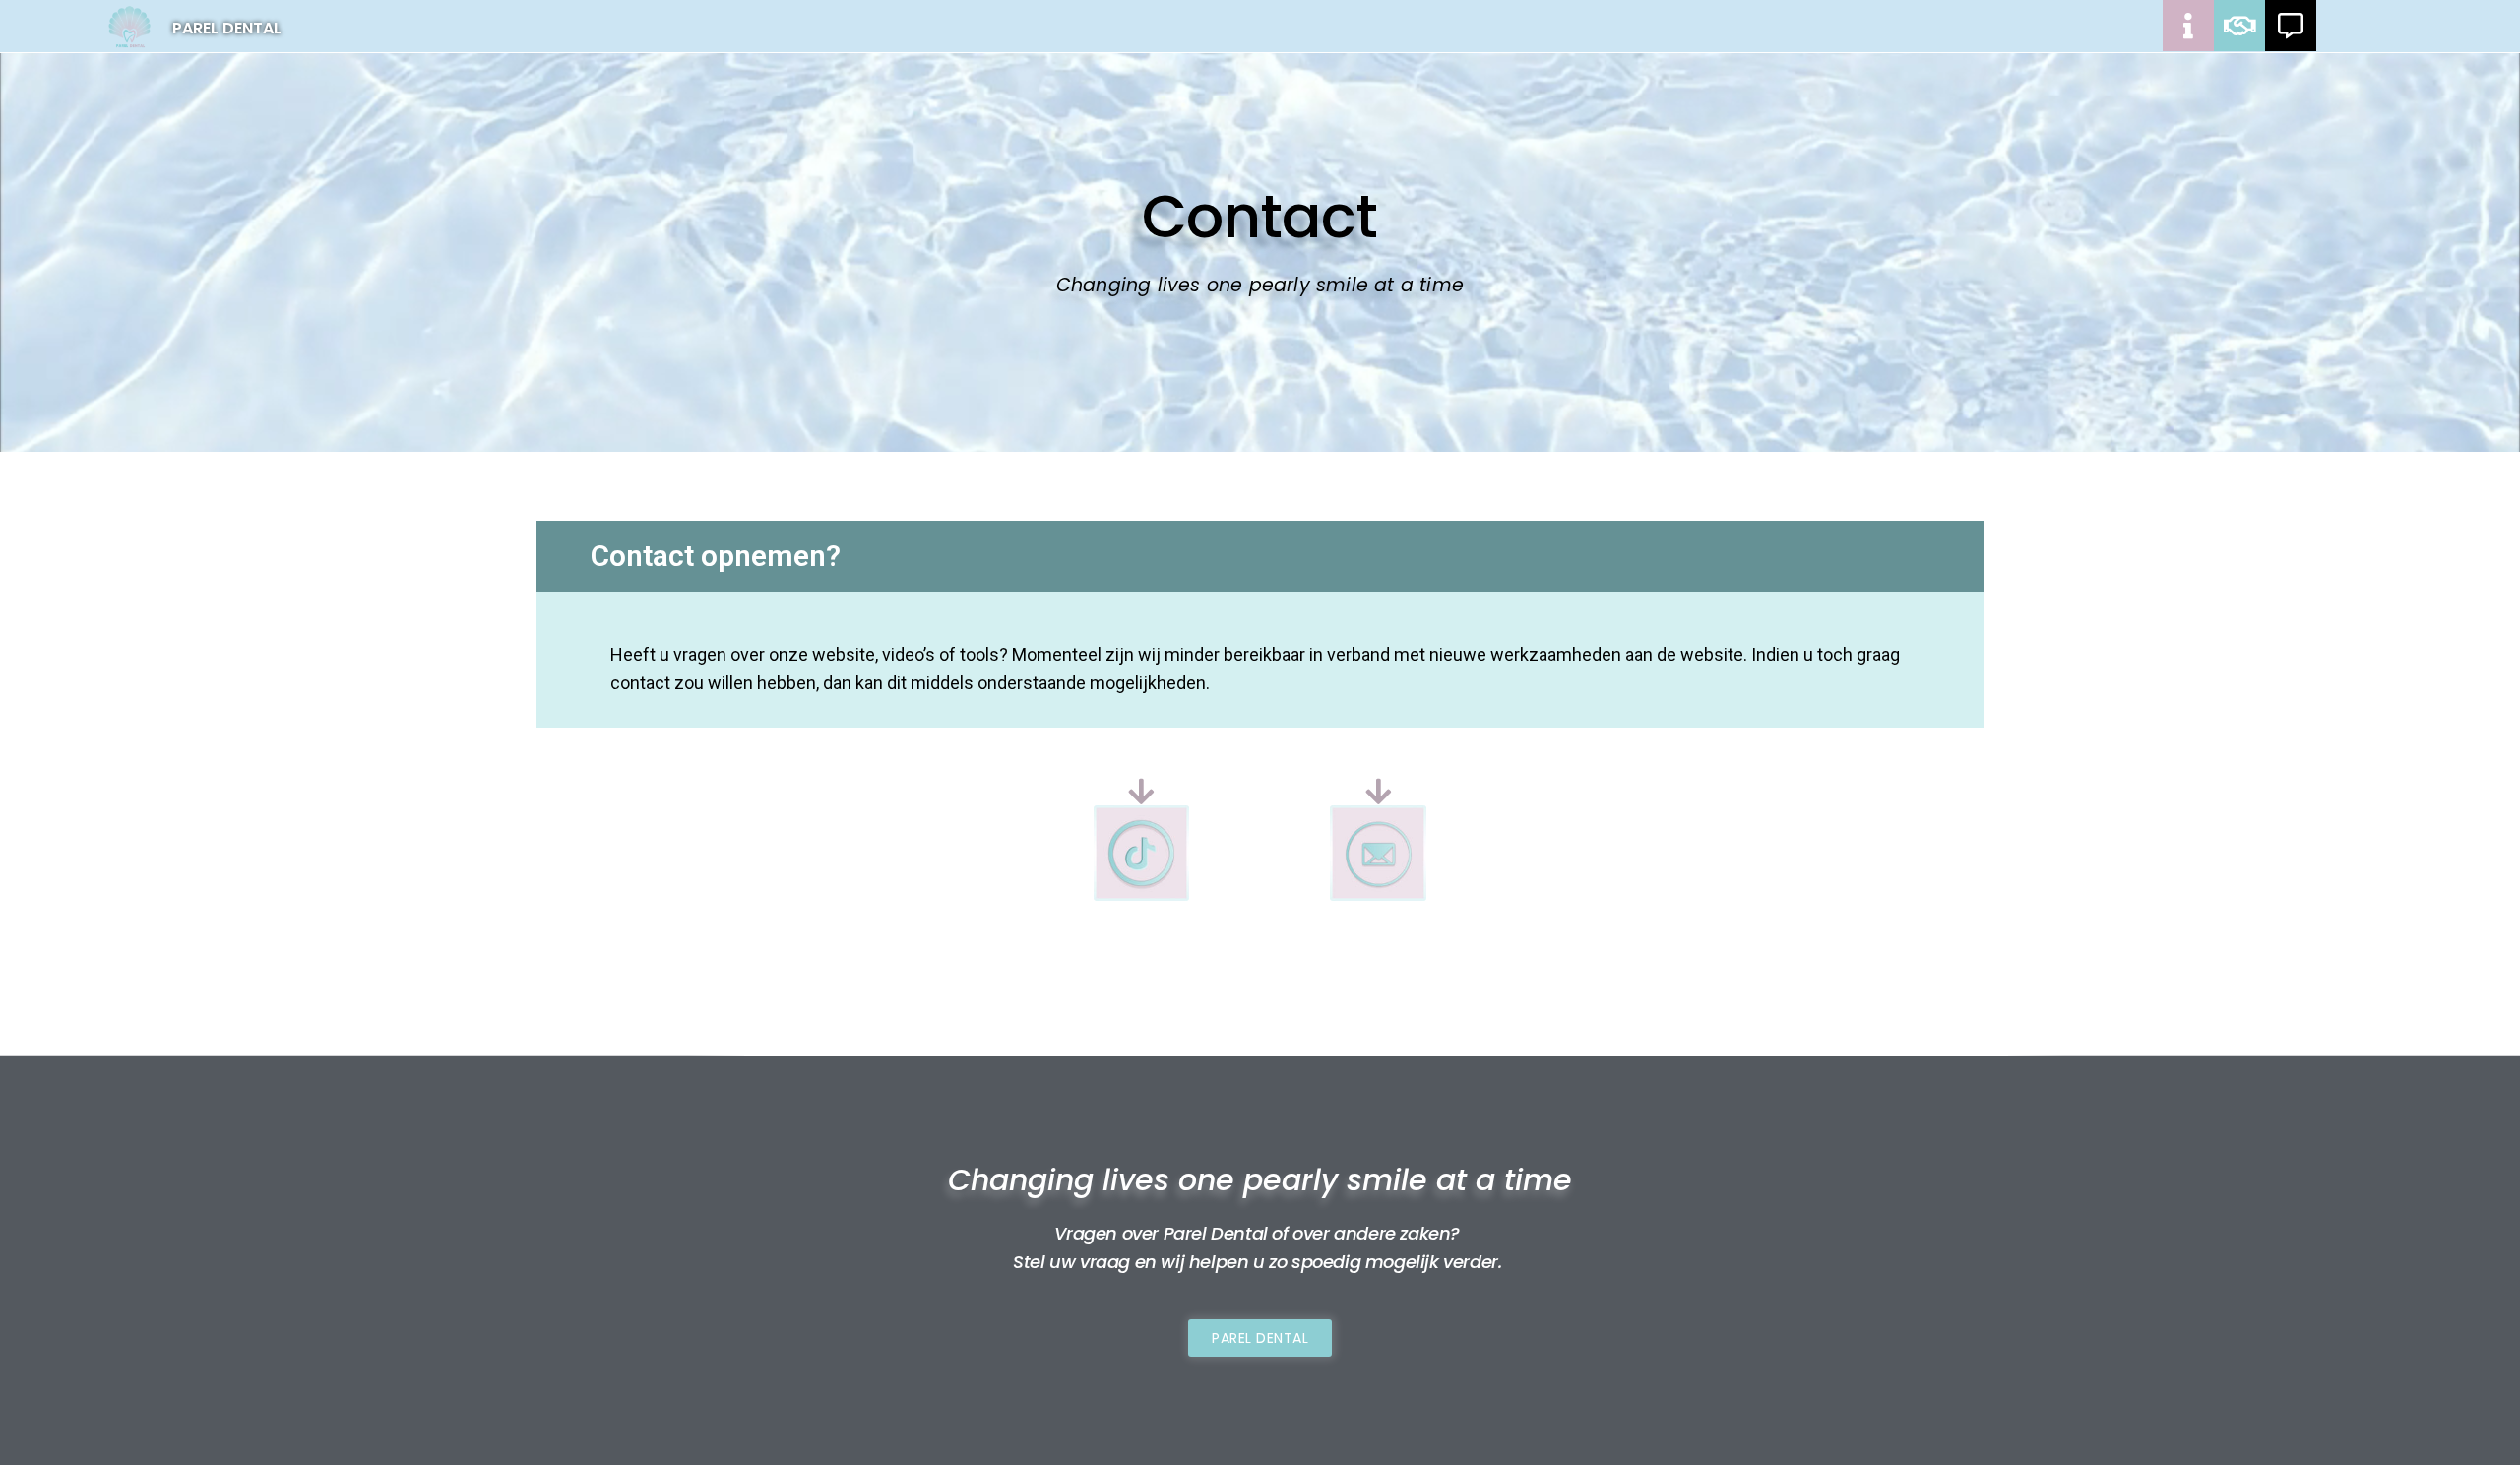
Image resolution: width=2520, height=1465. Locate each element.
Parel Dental (227, 28)
